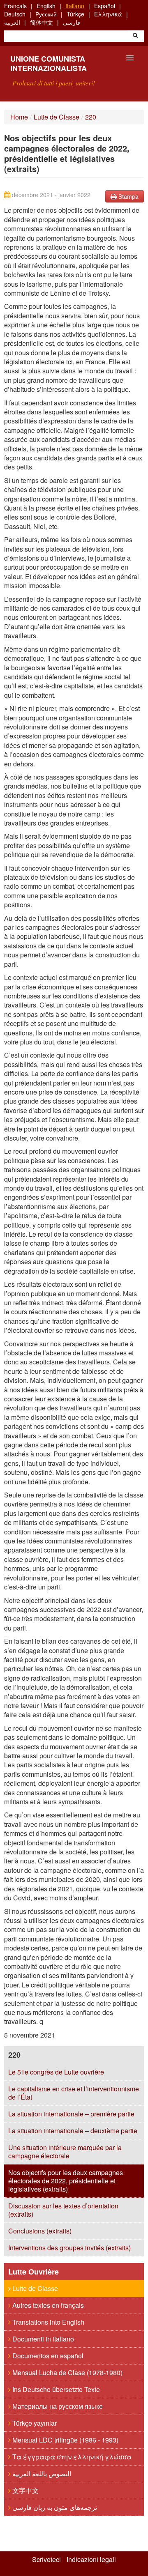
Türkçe (75, 14)
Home (19, 117)
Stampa (128, 196)
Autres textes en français (47, 2305)
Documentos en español (47, 2356)
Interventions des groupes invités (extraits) (69, 2248)
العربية (12, 22)
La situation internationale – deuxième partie (73, 2131)
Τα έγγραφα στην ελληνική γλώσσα (71, 2457)
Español (105, 6)
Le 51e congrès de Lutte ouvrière (56, 2072)
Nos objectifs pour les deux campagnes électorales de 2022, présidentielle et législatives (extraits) (66, 2181)
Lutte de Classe (57, 117)
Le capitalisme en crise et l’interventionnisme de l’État (74, 2093)
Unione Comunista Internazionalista (49, 63)
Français (15, 6)
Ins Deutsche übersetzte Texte (55, 2389)
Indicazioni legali (91, 2560)
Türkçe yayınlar (34, 2423)
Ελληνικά (108, 14)
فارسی (72, 22)
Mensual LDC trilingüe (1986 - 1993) (65, 2440)
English (46, 6)
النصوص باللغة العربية (41, 2474)
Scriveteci (46, 2560)
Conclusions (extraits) (40, 2231)
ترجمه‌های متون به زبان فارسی (54, 2507)
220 (91, 117)
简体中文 (42, 22)
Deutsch (15, 14)
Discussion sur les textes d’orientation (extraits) (63, 2210)
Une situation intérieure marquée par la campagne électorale (65, 2152)
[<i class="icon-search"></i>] (135, 36)
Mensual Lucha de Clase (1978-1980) (67, 2372)
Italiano (75, 6)
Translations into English (47, 2322)
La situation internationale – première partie (71, 2114)
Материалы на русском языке (57, 2406)
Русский (46, 14)
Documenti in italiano (42, 2339)
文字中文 (25, 2490)
